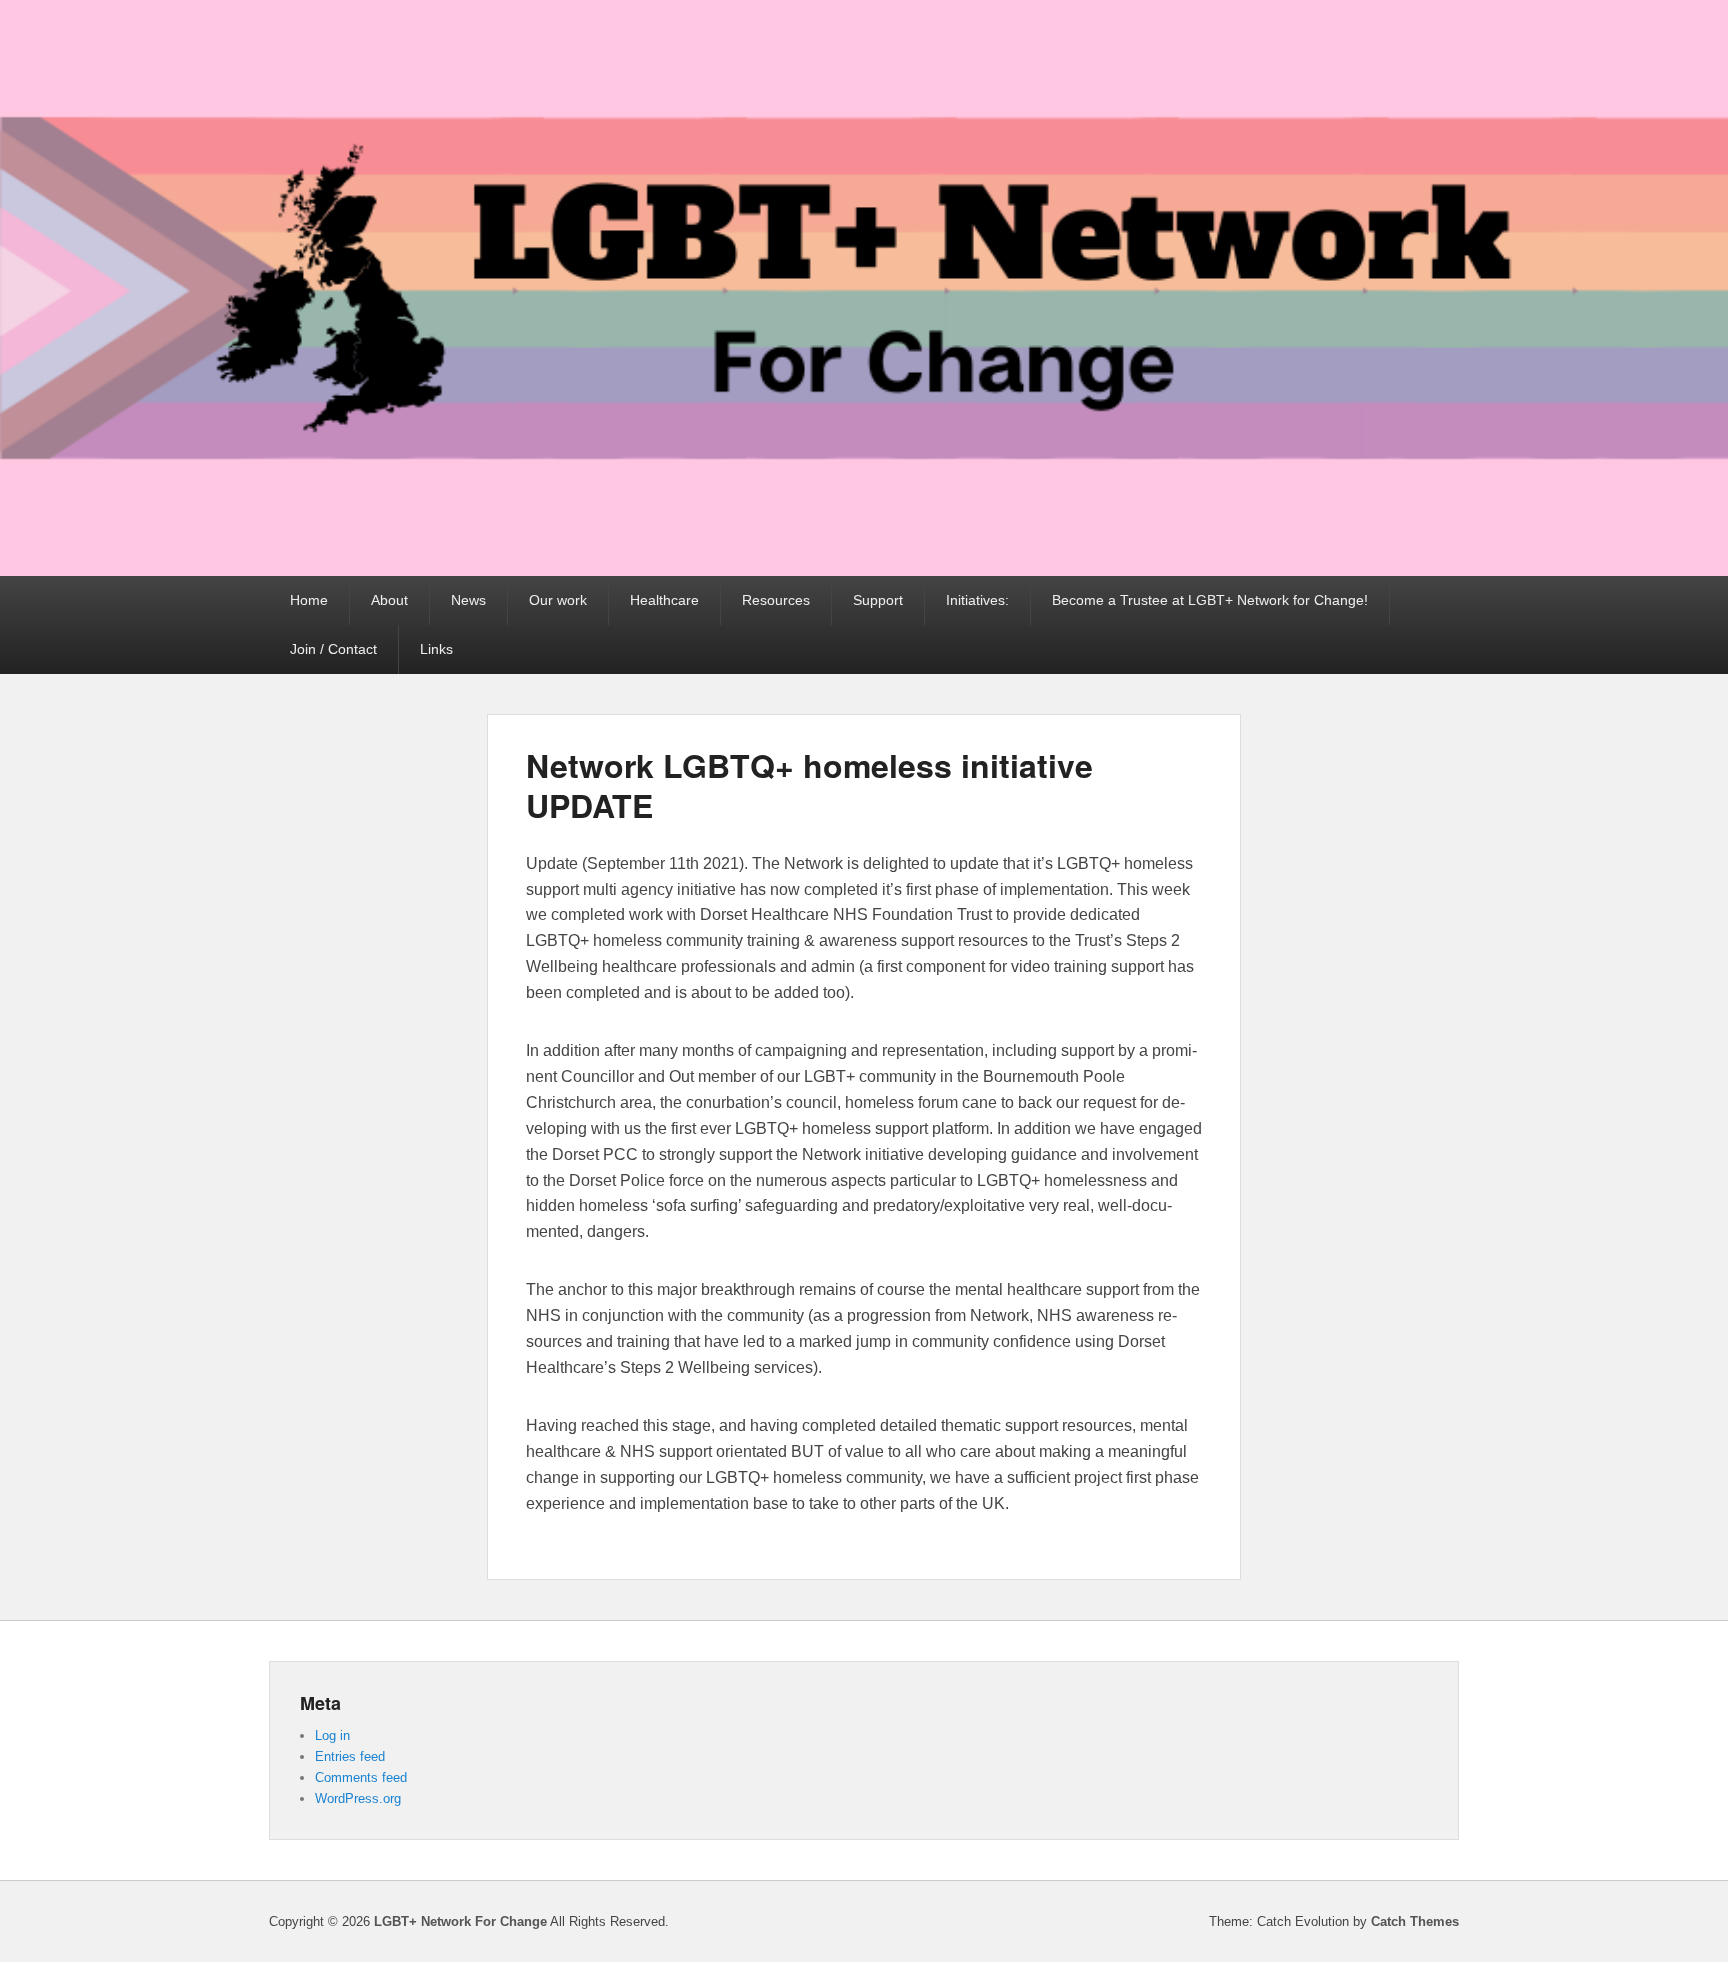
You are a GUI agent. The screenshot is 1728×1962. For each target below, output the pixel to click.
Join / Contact (333, 649)
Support (878, 600)
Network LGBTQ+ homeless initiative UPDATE (809, 785)
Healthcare (664, 600)
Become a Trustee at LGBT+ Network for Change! (1210, 600)
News (468, 600)
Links (436, 649)
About (389, 600)
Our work (558, 600)
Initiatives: (977, 600)
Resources (776, 600)
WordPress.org (358, 1798)
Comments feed (361, 1777)
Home (309, 600)
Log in (332, 1735)
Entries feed (350, 1756)
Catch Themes (1415, 1921)
